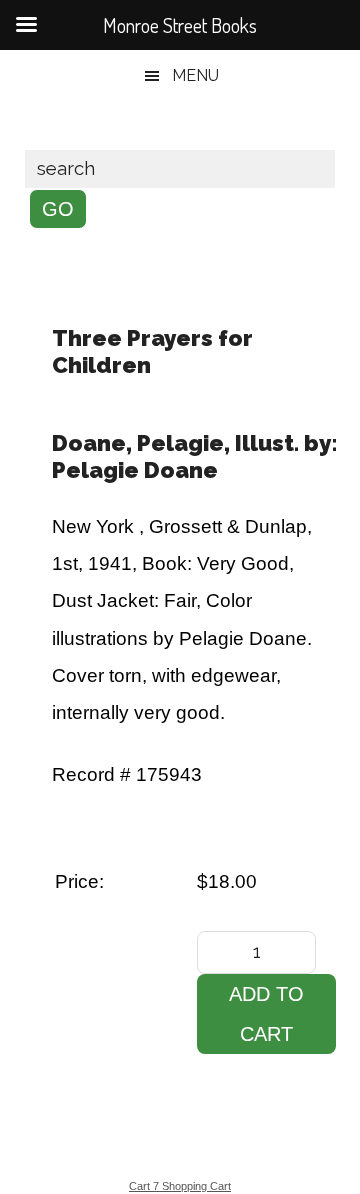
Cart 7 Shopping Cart (180, 1186)
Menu (195, 75)
